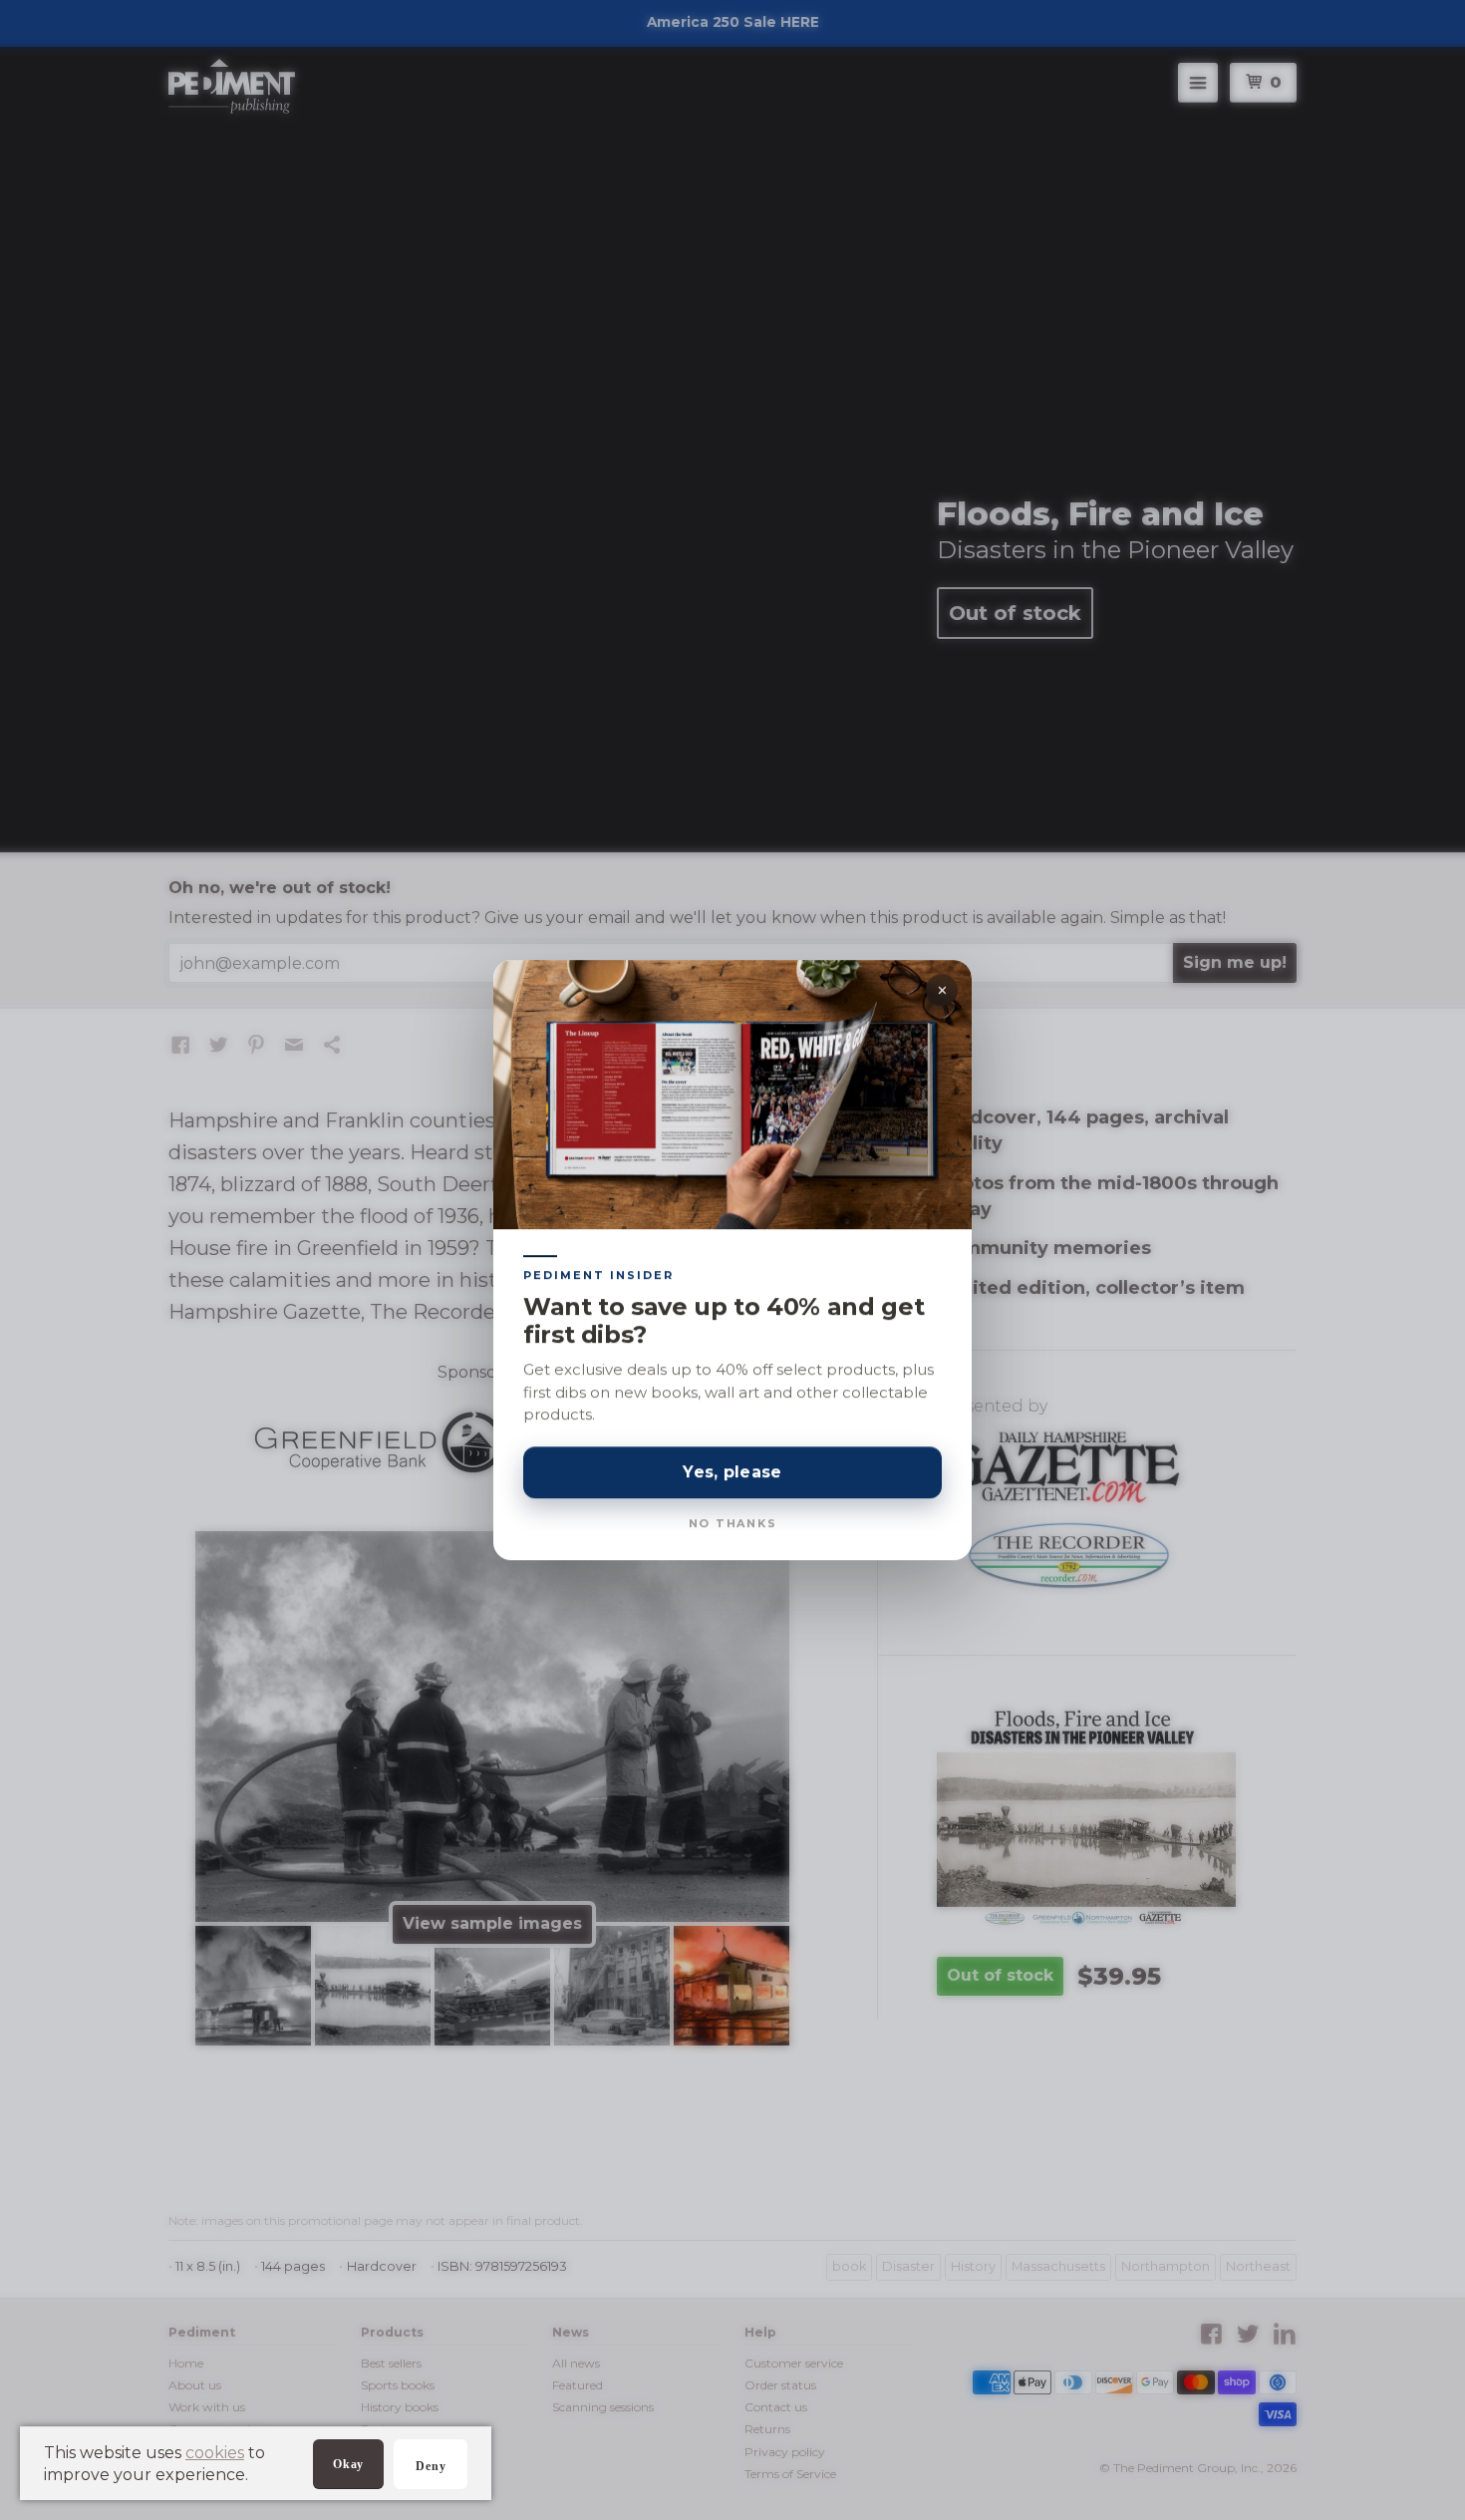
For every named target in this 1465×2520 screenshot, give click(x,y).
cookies (215, 2453)
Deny (431, 2466)
